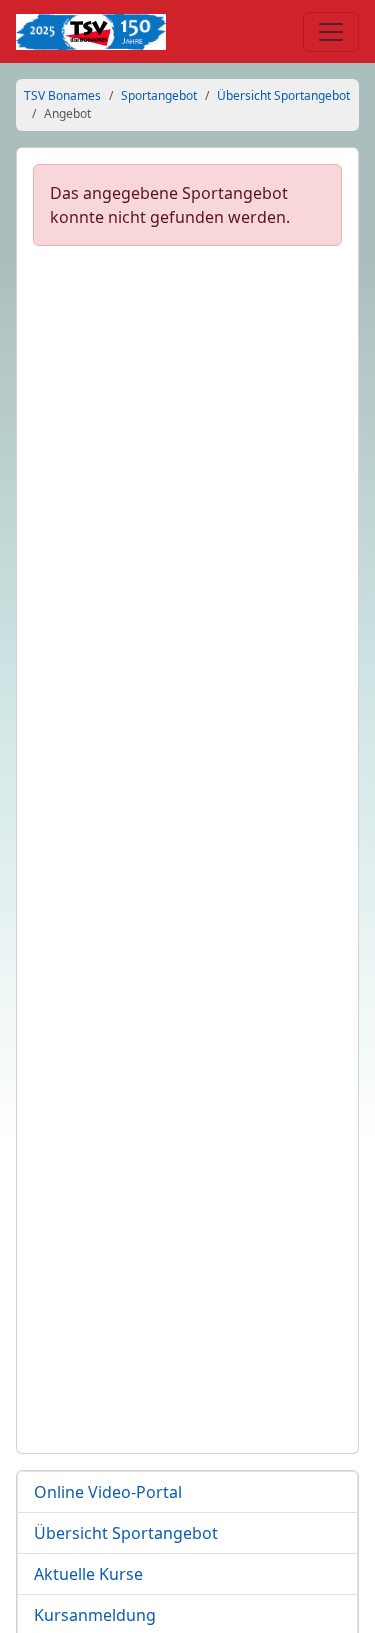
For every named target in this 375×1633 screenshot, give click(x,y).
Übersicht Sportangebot (283, 95)
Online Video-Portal (108, 1492)
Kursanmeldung (95, 1615)
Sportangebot (159, 95)
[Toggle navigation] (331, 32)
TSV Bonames (62, 95)
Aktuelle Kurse (88, 1574)
